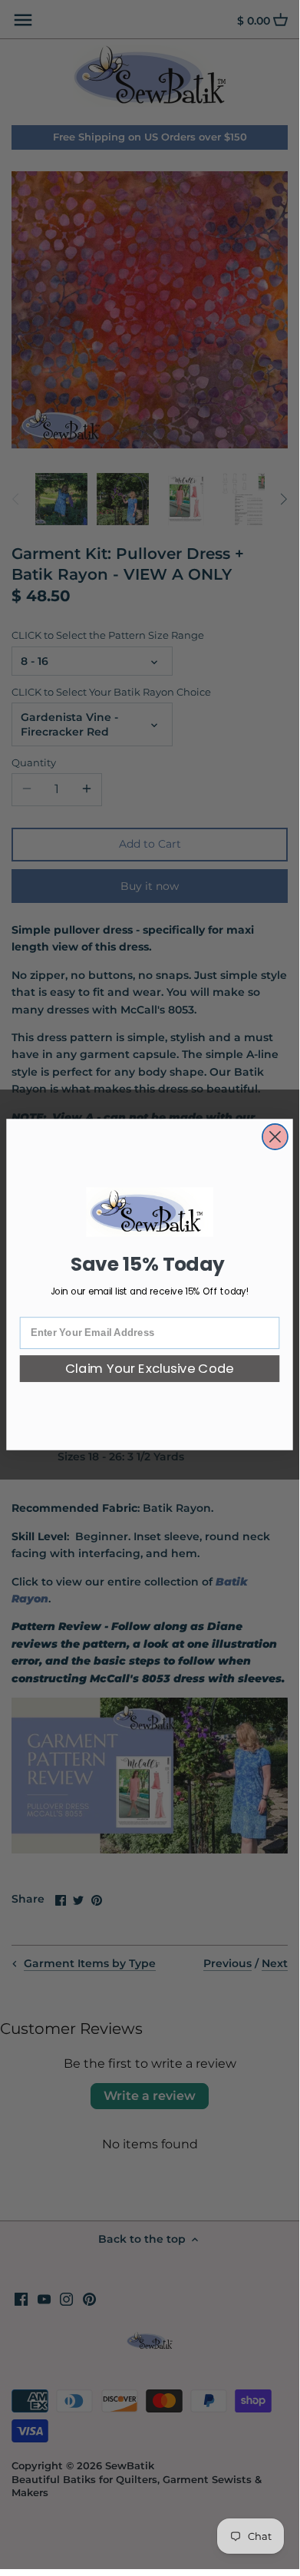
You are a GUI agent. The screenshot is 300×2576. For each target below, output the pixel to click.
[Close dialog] (275, 1137)
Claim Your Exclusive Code (150, 1369)
